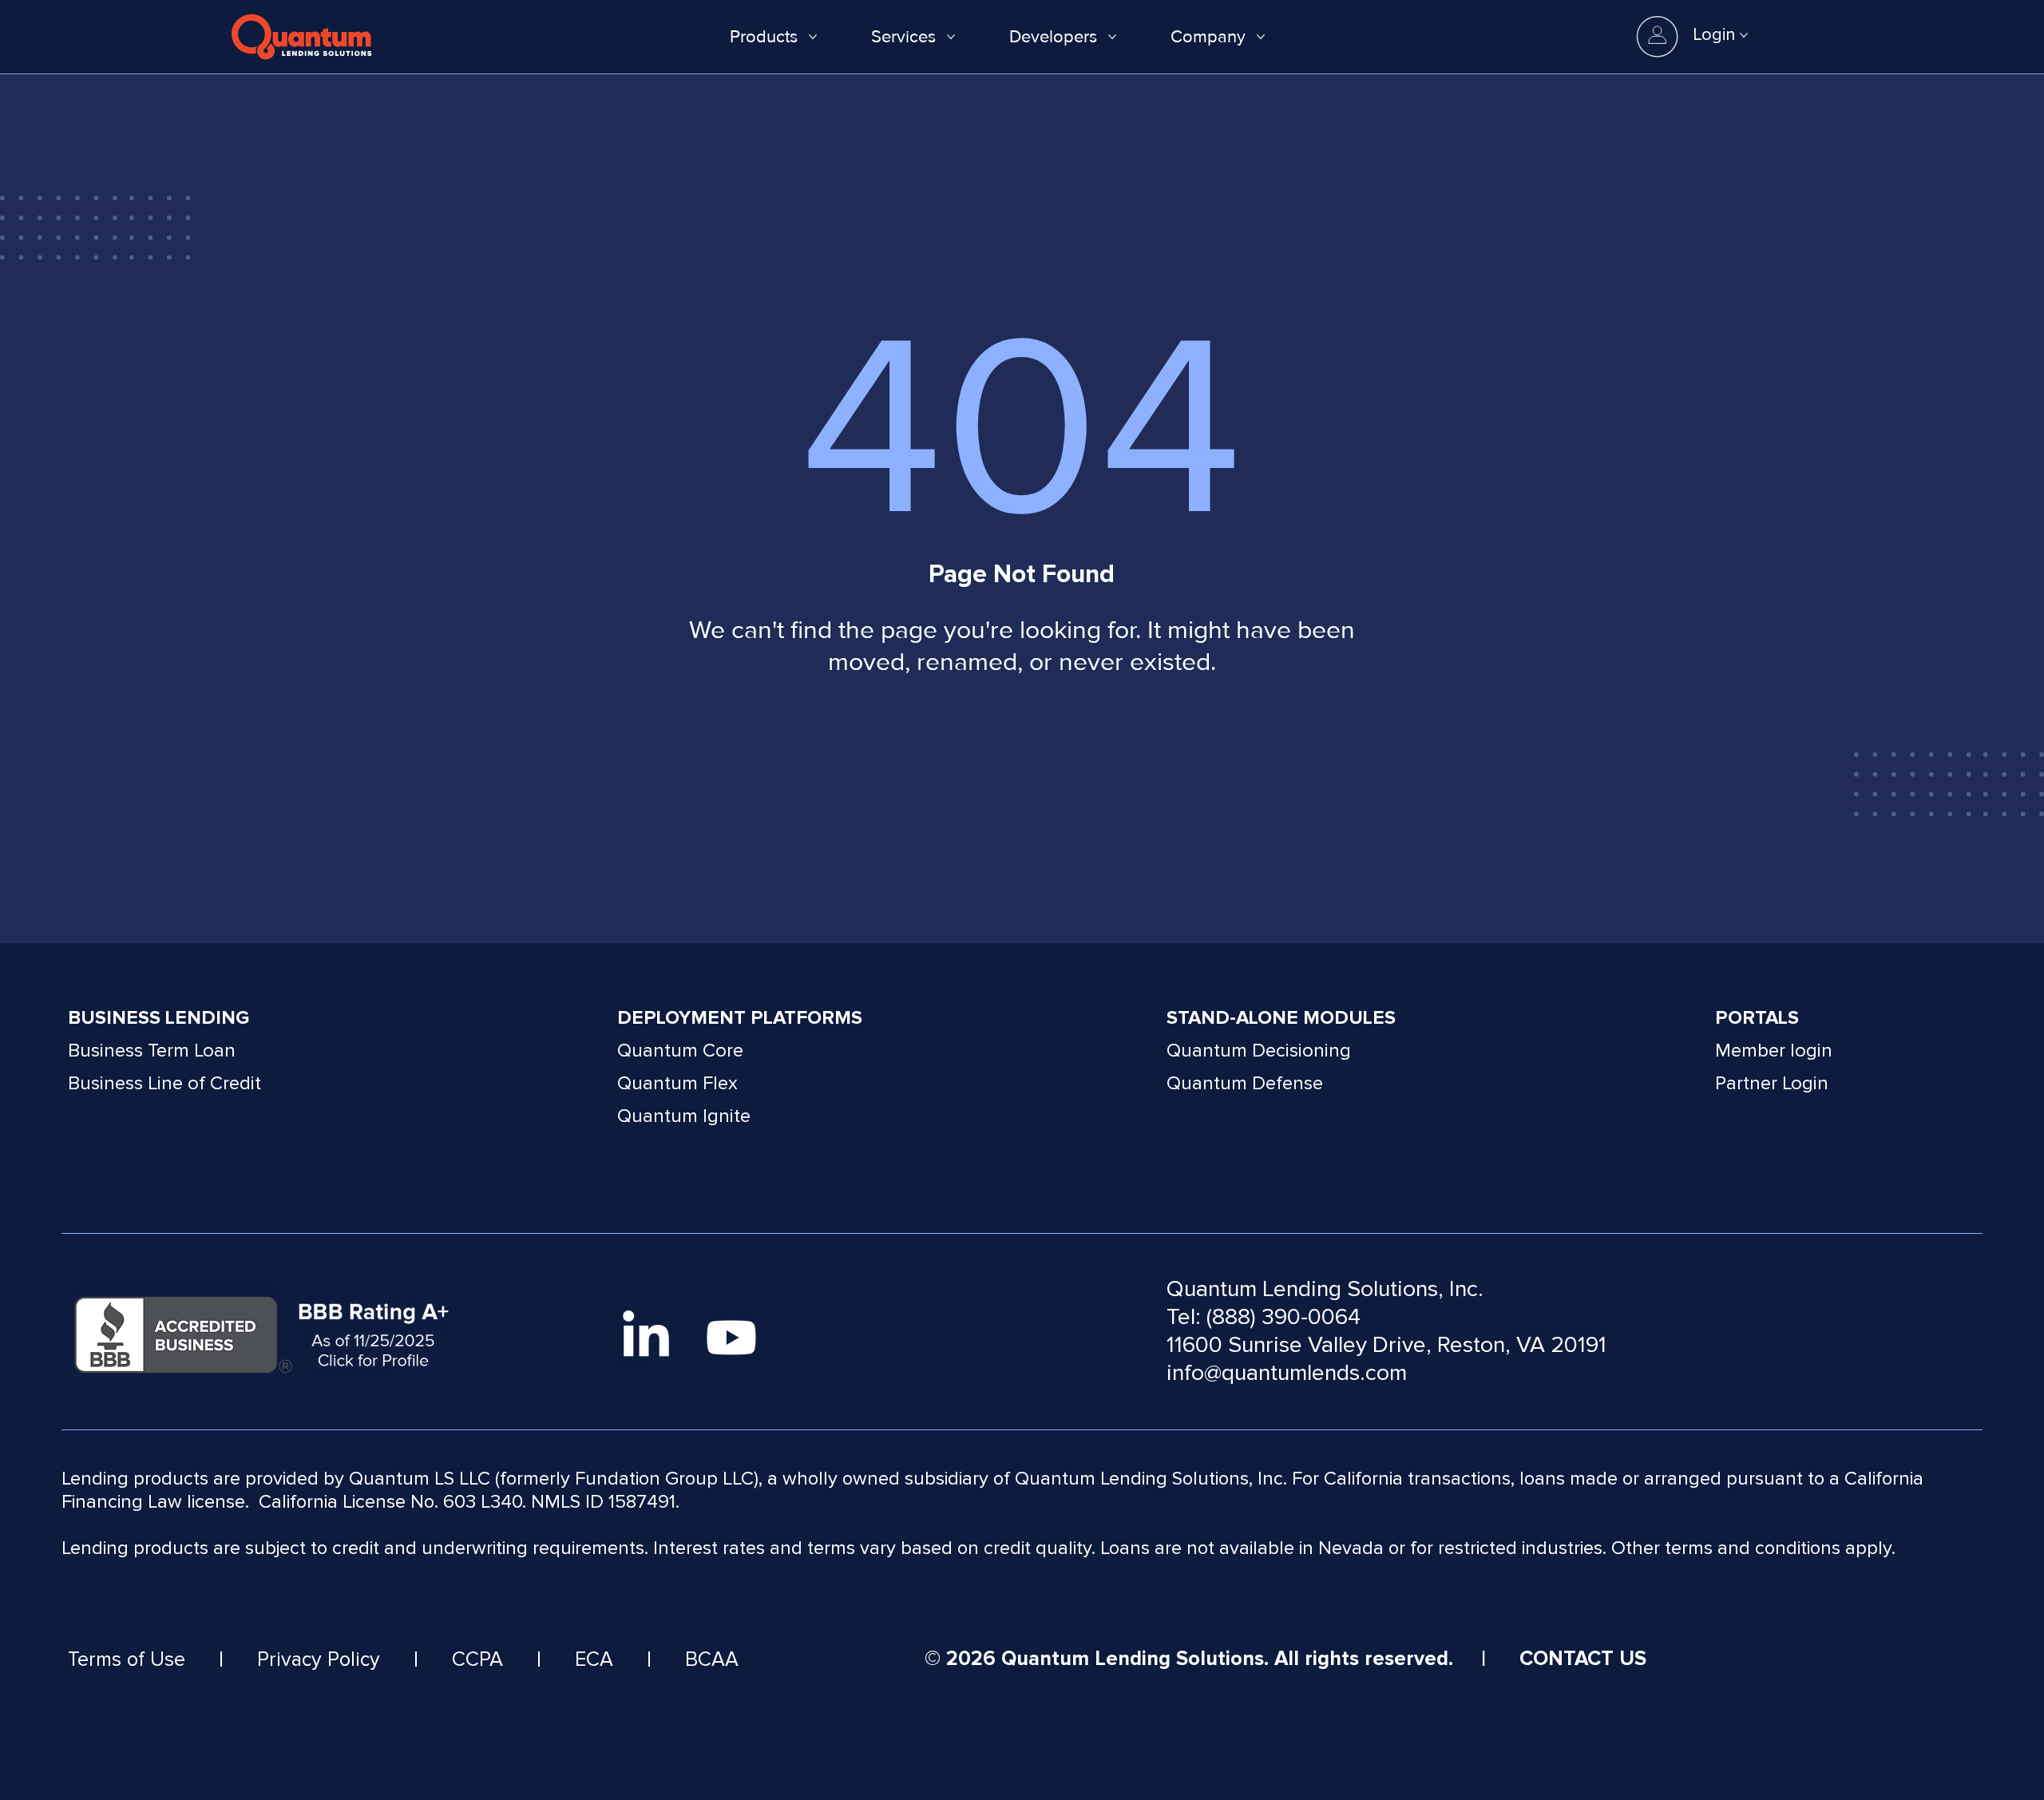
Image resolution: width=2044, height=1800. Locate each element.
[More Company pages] (1261, 37)
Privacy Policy (319, 1659)
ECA (594, 1659)
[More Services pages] (951, 37)
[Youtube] (731, 1338)
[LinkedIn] (646, 1338)
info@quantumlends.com (1287, 1373)
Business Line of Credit (164, 1083)
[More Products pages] (813, 37)
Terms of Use (127, 1659)
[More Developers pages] (1112, 37)
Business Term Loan (152, 1051)
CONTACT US (1583, 1659)
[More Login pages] (1744, 35)
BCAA (712, 1659)
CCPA (477, 1659)
